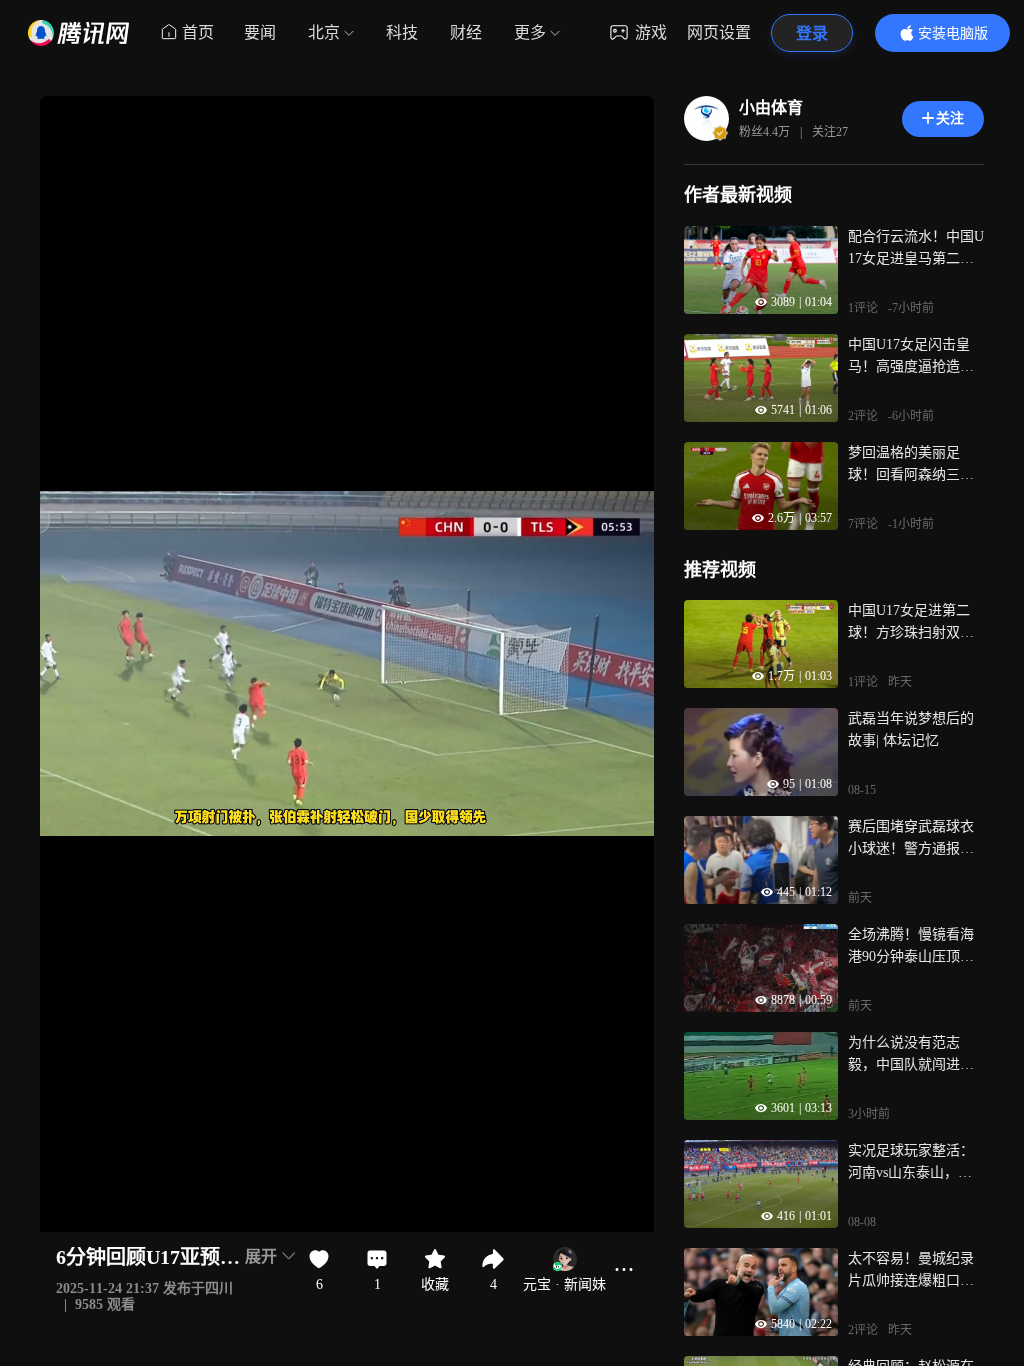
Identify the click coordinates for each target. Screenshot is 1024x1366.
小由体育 (771, 107)
